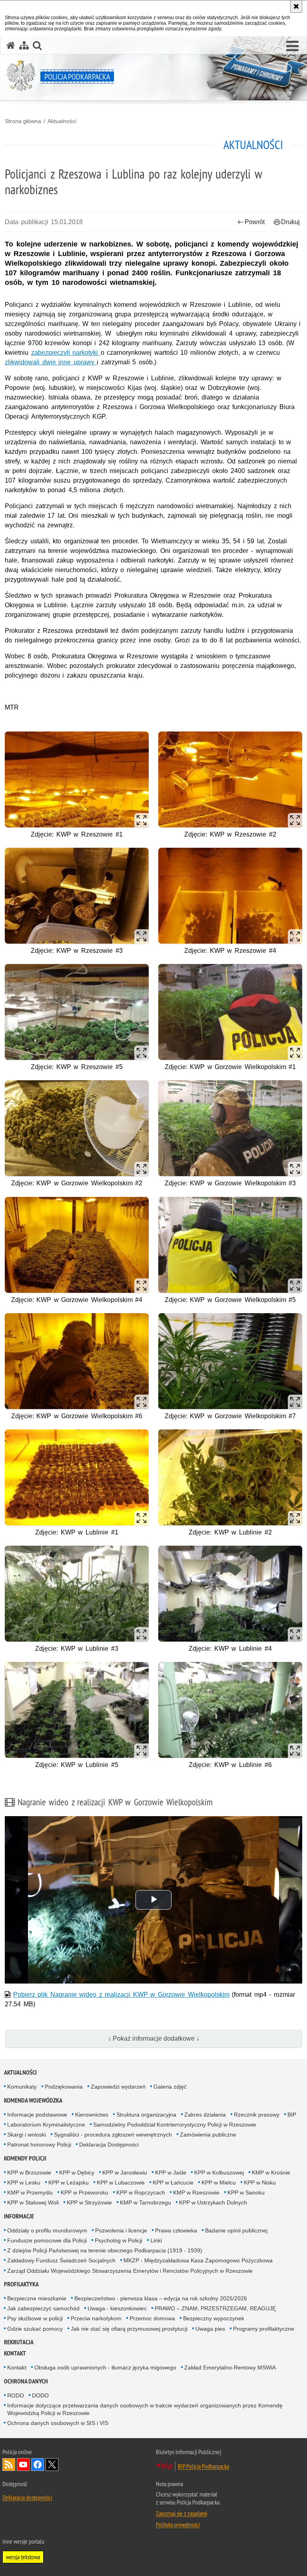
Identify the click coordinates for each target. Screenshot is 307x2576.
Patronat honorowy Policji (39, 2145)
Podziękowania (64, 2087)
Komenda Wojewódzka (33, 2100)
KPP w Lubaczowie (121, 2182)
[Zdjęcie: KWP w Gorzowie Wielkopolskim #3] (230, 1128)
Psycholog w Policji (119, 2240)
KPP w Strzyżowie (89, 2202)
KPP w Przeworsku (85, 2192)
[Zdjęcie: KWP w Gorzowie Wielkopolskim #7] (230, 1361)
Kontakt (15, 2353)
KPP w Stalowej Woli (33, 2202)
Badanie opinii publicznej (236, 2230)
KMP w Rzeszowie (196, 2192)
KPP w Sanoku (246, 2192)
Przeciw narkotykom (96, 2318)
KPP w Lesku (24, 2182)
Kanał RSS (9, 2465)
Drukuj (290, 222)
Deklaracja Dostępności (109, 2145)
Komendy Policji (25, 2158)
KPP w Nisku (260, 2182)
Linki (156, 2240)
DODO (40, 2395)
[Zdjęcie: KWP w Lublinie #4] (230, 1594)
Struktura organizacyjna (146, 2115)
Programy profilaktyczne (264, 2329)
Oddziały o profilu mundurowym (47, 2230)
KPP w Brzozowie (29, 2173)
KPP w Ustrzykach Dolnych (213, 2202)
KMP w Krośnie (271, 2173)
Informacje (19, 2216)
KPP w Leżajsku (69, 2182)
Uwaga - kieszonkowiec (117, 2308)
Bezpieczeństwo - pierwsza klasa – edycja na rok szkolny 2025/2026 (161, 2298)
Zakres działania (205, 2115)
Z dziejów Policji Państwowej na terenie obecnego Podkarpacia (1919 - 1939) (105, 2250)
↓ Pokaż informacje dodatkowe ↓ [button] (154, 2038)
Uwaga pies (210, 2329)
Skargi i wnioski (27, 2135)
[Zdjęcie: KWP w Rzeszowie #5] (77, 1012)
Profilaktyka (21, 2284)
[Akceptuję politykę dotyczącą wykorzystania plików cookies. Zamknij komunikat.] (296, 6)
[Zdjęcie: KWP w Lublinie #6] (230, 1710)
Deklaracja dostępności (27, 2497)
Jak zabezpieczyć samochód (43, 2308)
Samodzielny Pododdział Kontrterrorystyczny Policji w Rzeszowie (175, 2125)
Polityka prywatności (178, 2524)
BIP (292, 2115)
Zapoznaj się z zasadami (181, 2513)
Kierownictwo (92, 2115)
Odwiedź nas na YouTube (23, 2465)
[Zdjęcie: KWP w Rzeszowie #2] (230, 779)
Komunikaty (22, 2087)
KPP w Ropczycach (141, 2192)
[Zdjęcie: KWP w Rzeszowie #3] (77, 896)
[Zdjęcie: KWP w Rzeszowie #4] (230, 896)
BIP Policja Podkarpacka (203, 2466)
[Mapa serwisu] (24, 45)
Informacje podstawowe (37, 2115)
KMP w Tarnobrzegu (146, 2202)
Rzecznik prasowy (257, 2115)
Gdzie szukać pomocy (35, 2329)
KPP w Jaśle (171, 2173)
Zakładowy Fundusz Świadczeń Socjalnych (61, 2260)
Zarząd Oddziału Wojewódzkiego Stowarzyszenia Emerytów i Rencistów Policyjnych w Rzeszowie (130, 2271)
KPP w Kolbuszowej (219, 2173)
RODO (16, 2395)
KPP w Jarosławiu (125, 2173)
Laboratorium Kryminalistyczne (46, 2125)
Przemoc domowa (152, 2318)
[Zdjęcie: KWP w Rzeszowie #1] (77, 779)
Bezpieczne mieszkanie (37, 2298)
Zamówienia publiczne (208, 2135)
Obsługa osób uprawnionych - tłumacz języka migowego (105, 2367)
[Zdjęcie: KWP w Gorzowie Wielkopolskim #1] (230, 1012)
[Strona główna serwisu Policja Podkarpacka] (11, 45)
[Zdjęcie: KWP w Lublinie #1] (77, 1477)
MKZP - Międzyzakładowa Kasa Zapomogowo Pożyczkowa (198, 2260)
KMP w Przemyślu (30, 2192)
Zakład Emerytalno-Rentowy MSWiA (230, 2367)
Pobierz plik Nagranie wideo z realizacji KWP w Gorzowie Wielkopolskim (121, 1995)
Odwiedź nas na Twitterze (52, 2465)
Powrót (255, 222)
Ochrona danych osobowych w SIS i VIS (58, 2423)
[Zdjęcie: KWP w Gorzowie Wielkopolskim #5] (230, 1245)
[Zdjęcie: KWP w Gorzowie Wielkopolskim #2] (77, 1128)
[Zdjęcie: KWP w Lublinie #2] (230, 1477)
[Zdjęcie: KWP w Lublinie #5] (77, 1710)
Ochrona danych (26, 2381)
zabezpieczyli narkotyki (66, 353)
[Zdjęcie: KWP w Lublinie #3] (77, 1594)
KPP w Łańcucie (173, 2182)
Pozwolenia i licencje (121, 2230)
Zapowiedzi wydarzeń (118, 2087)
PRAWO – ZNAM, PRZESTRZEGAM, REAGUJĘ (215, 2308)
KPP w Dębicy (77, 2173)
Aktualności (62, 121)
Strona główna (23, 121)
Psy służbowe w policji (35, 2318)
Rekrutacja (19, 2342)
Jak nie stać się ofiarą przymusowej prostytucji (129, 2329)
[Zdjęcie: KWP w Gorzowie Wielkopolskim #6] (77, 1361)
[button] (292, 46)
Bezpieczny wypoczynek (214, 2318)
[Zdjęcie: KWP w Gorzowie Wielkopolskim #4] (77, 1245)
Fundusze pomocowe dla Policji (47, 2240)
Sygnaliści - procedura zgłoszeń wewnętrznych (113, 2135)
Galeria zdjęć (170, 2087)
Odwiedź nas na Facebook (38, 2465)
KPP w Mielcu (219, 2182)
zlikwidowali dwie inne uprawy (51, 362)
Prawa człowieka (176, 2230)
